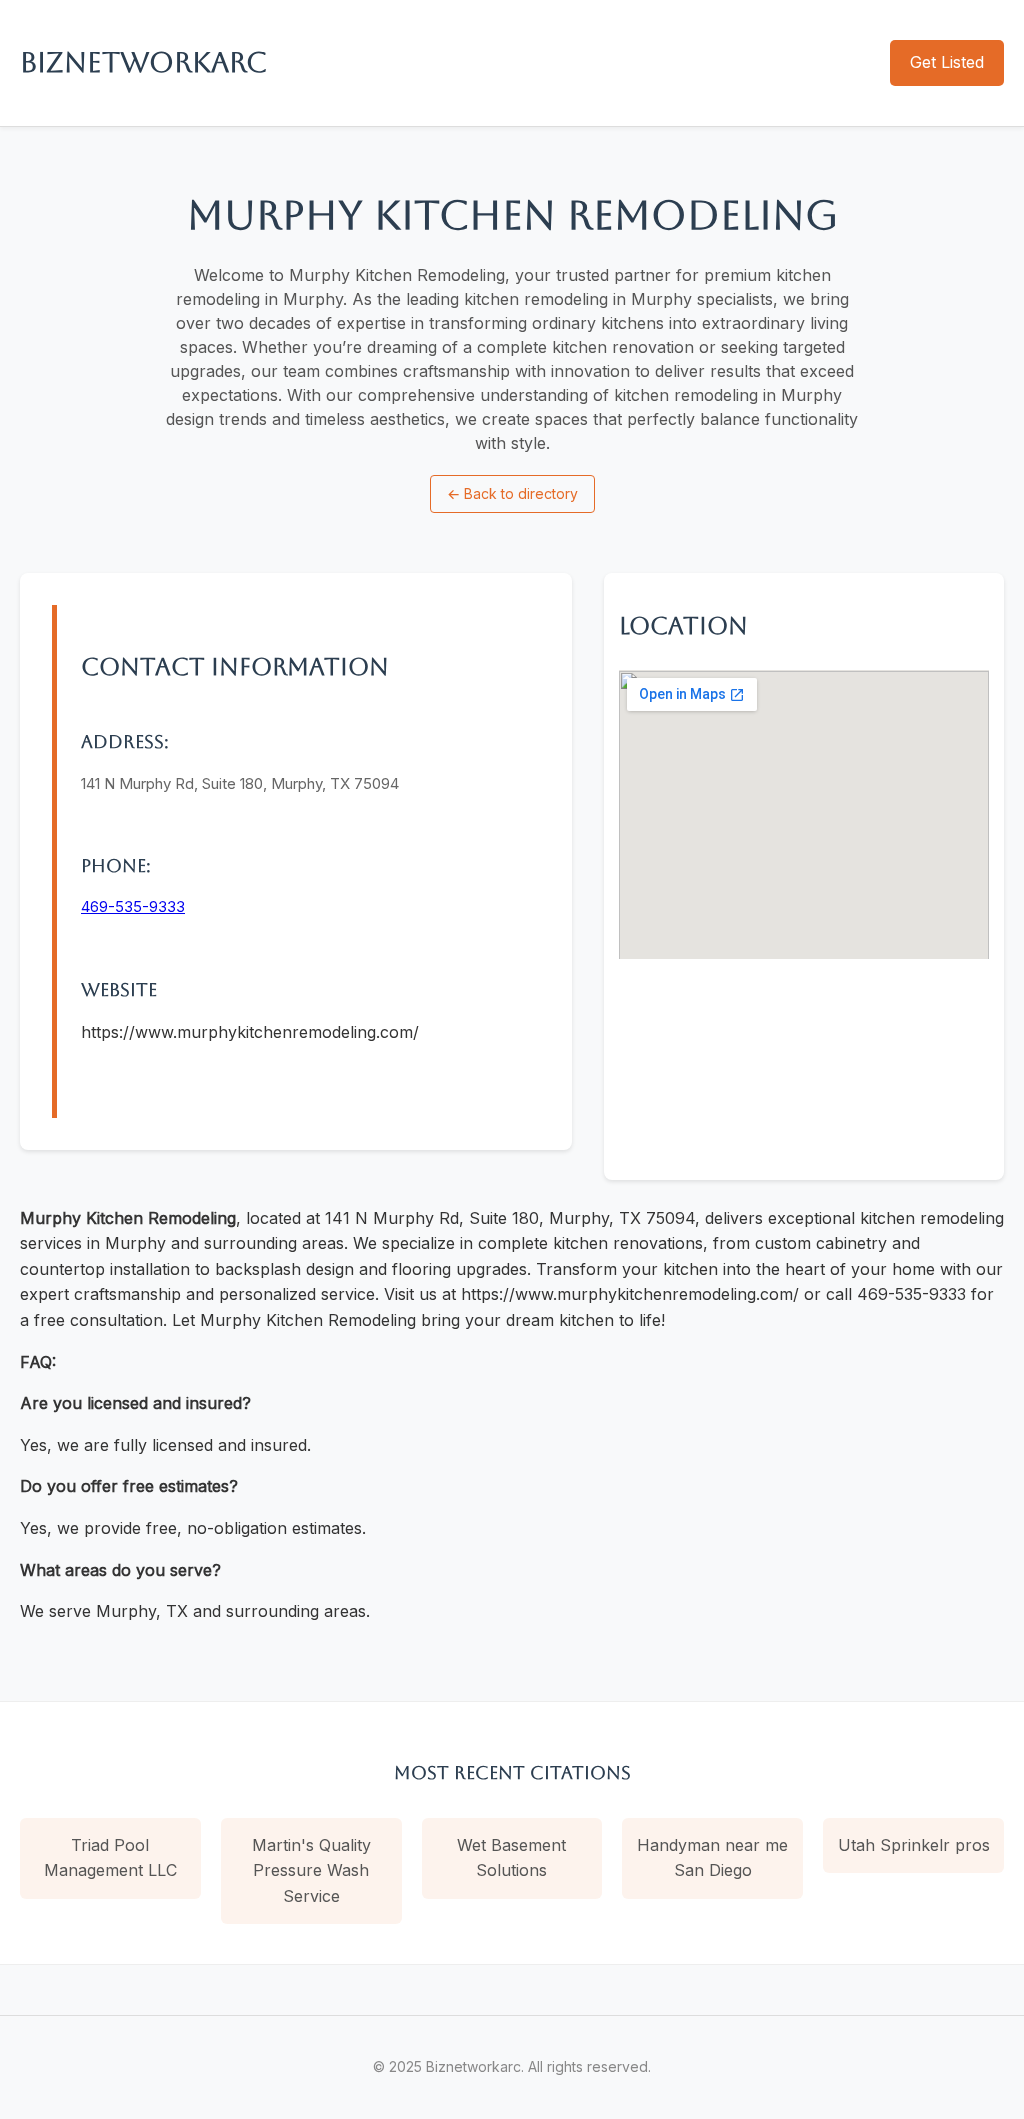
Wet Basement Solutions (511, 1858)
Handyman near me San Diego (712, 1858)
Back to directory (512, 493)
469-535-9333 (133, 906)
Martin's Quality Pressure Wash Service (311, 1870)
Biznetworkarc (143, 62)
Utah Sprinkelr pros (914, 1845)
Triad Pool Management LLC (110, 1858)
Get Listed (947, 62)
